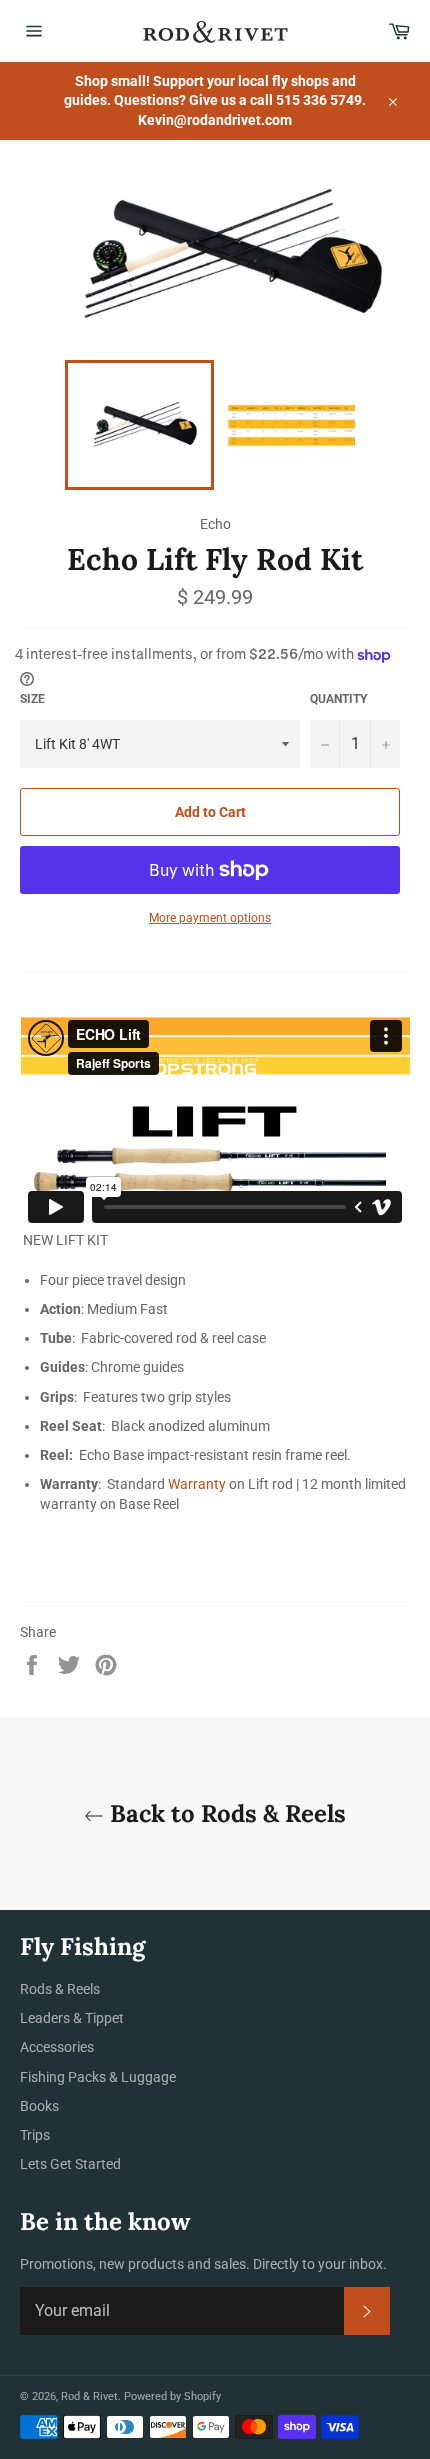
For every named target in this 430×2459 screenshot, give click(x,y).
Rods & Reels (60, 1989)
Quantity (338, 699)
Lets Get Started (70, 2164)
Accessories (57, 2047)
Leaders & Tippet (72, 2018)
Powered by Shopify (172, 2396)
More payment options (210, 918)
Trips (35, 2135)
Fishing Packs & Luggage (98, 2077)
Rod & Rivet (89, 2396)
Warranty (197, 1484)
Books (39, 2106)
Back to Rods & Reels (225, 1813)
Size (32, 699)
